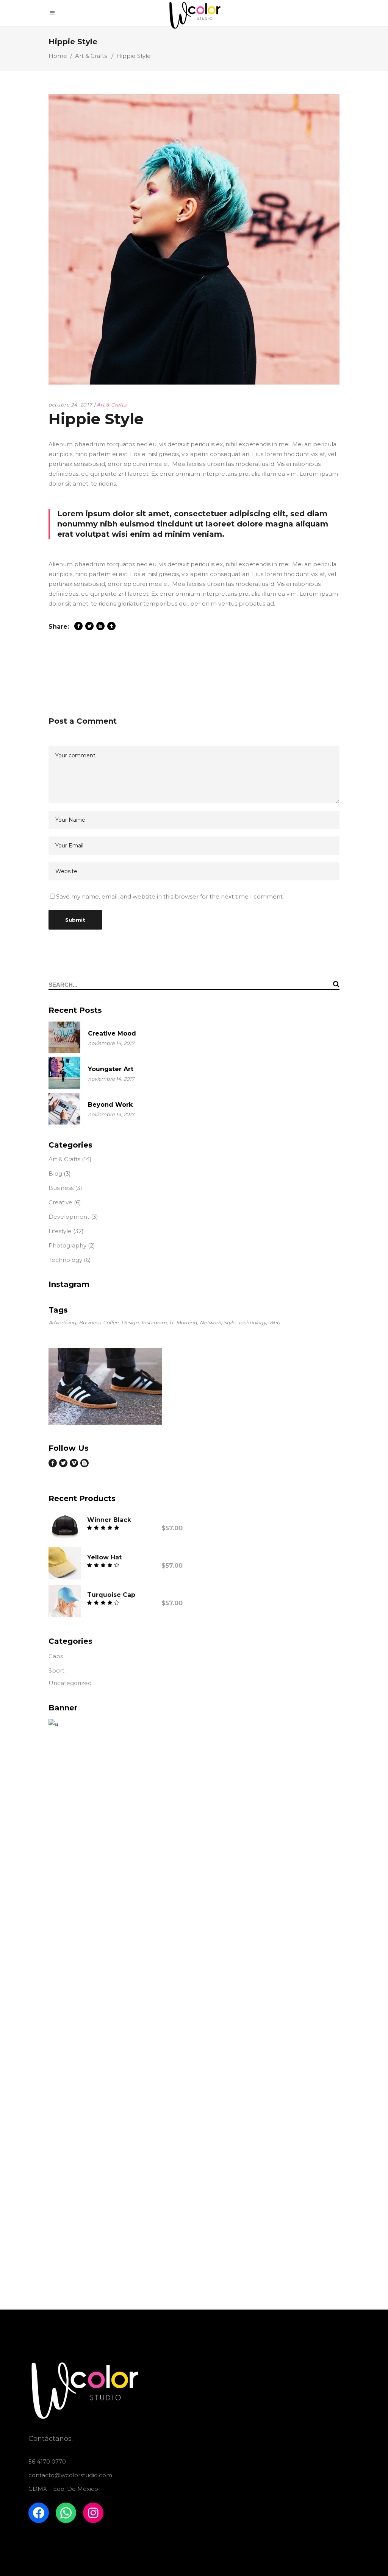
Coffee (111, 1322)
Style (229, 1322)
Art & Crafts (91, 56)
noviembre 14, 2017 (111, 1043)
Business (61, 1188)
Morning (187, 1322)
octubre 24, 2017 (70, 405)
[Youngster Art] (64, 1073)
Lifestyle (60, 1231)
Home (58, 56)
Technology (65, 1260)
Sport (56, 1670)
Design (130, 1322)
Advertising (62, 1322)
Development (69, 1217)
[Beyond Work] (64, 1109)
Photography (67, 1245)
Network (210, 1322)
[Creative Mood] (64, 1037)
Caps (56, 1656)
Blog (55, 1174)
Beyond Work (110, 1105)
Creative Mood (112, 1033)
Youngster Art (111, 1069)
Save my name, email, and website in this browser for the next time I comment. (170, 896)
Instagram (154, 1322)
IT (171, 1322)
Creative (60, 1202)
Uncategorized (70, 1683)
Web (274, 1322)
